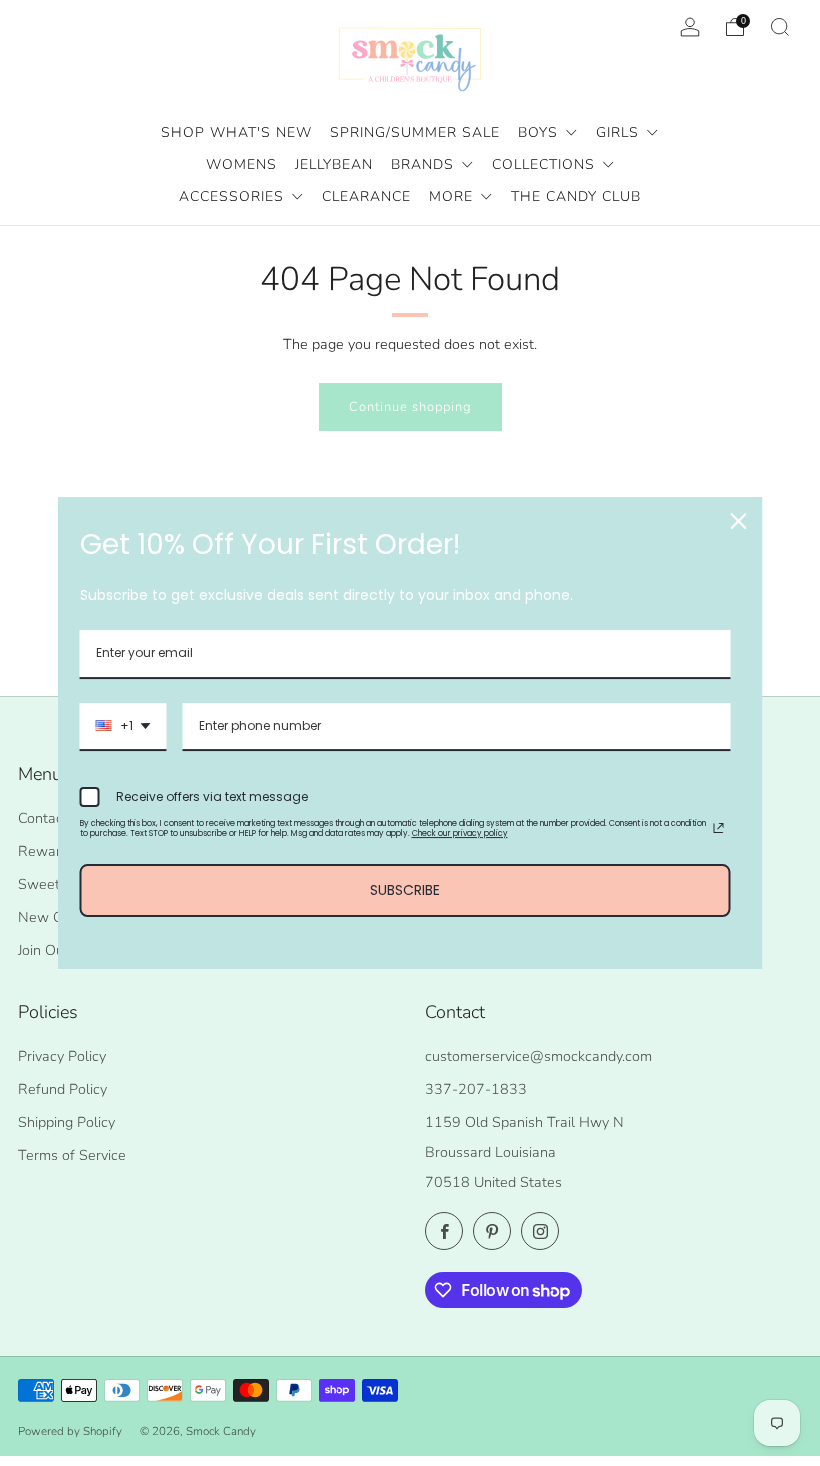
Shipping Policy (66, 1122)
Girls (620, 132)
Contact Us (53, 818)
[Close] (739, 521)
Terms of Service (72, 1155)
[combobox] (123, 727)
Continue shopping (410, 407)
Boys (540, 132)
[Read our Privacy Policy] (719, 828)
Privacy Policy (62, 1056)
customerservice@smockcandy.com (538, 1056)
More (453, 196)
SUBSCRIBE (405, 890)
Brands (425, 164)
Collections (546, 164)
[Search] (780, 27)
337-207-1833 (476, 1089)
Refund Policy (62, 1089)
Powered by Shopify (70, 1431)
